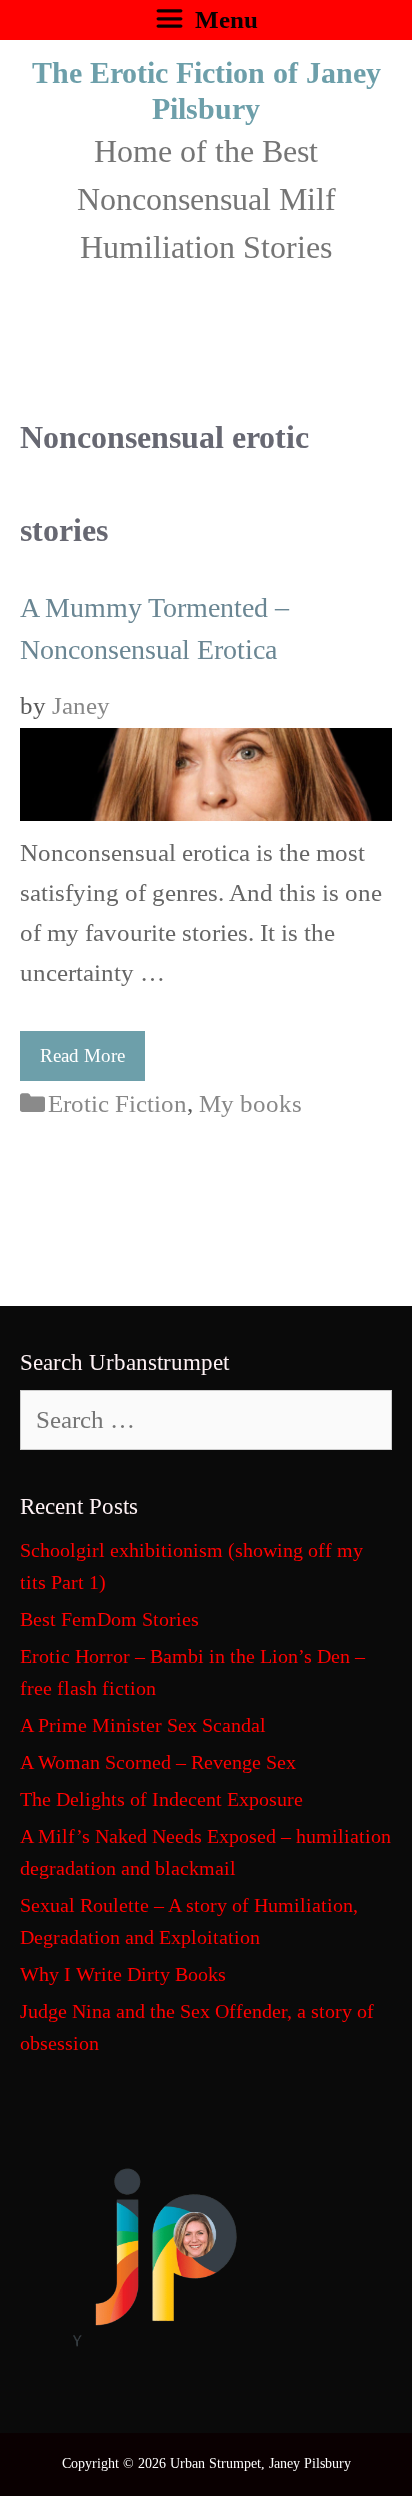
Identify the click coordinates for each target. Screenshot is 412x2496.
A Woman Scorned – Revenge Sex (158, 1762)
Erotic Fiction (117, 1103)
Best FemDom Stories (109, 1619)
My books (250, 1103)
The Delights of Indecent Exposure (161, 1799)
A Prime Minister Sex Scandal (143, 1725)
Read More (82, 1055)
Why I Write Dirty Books (123, 1974)
